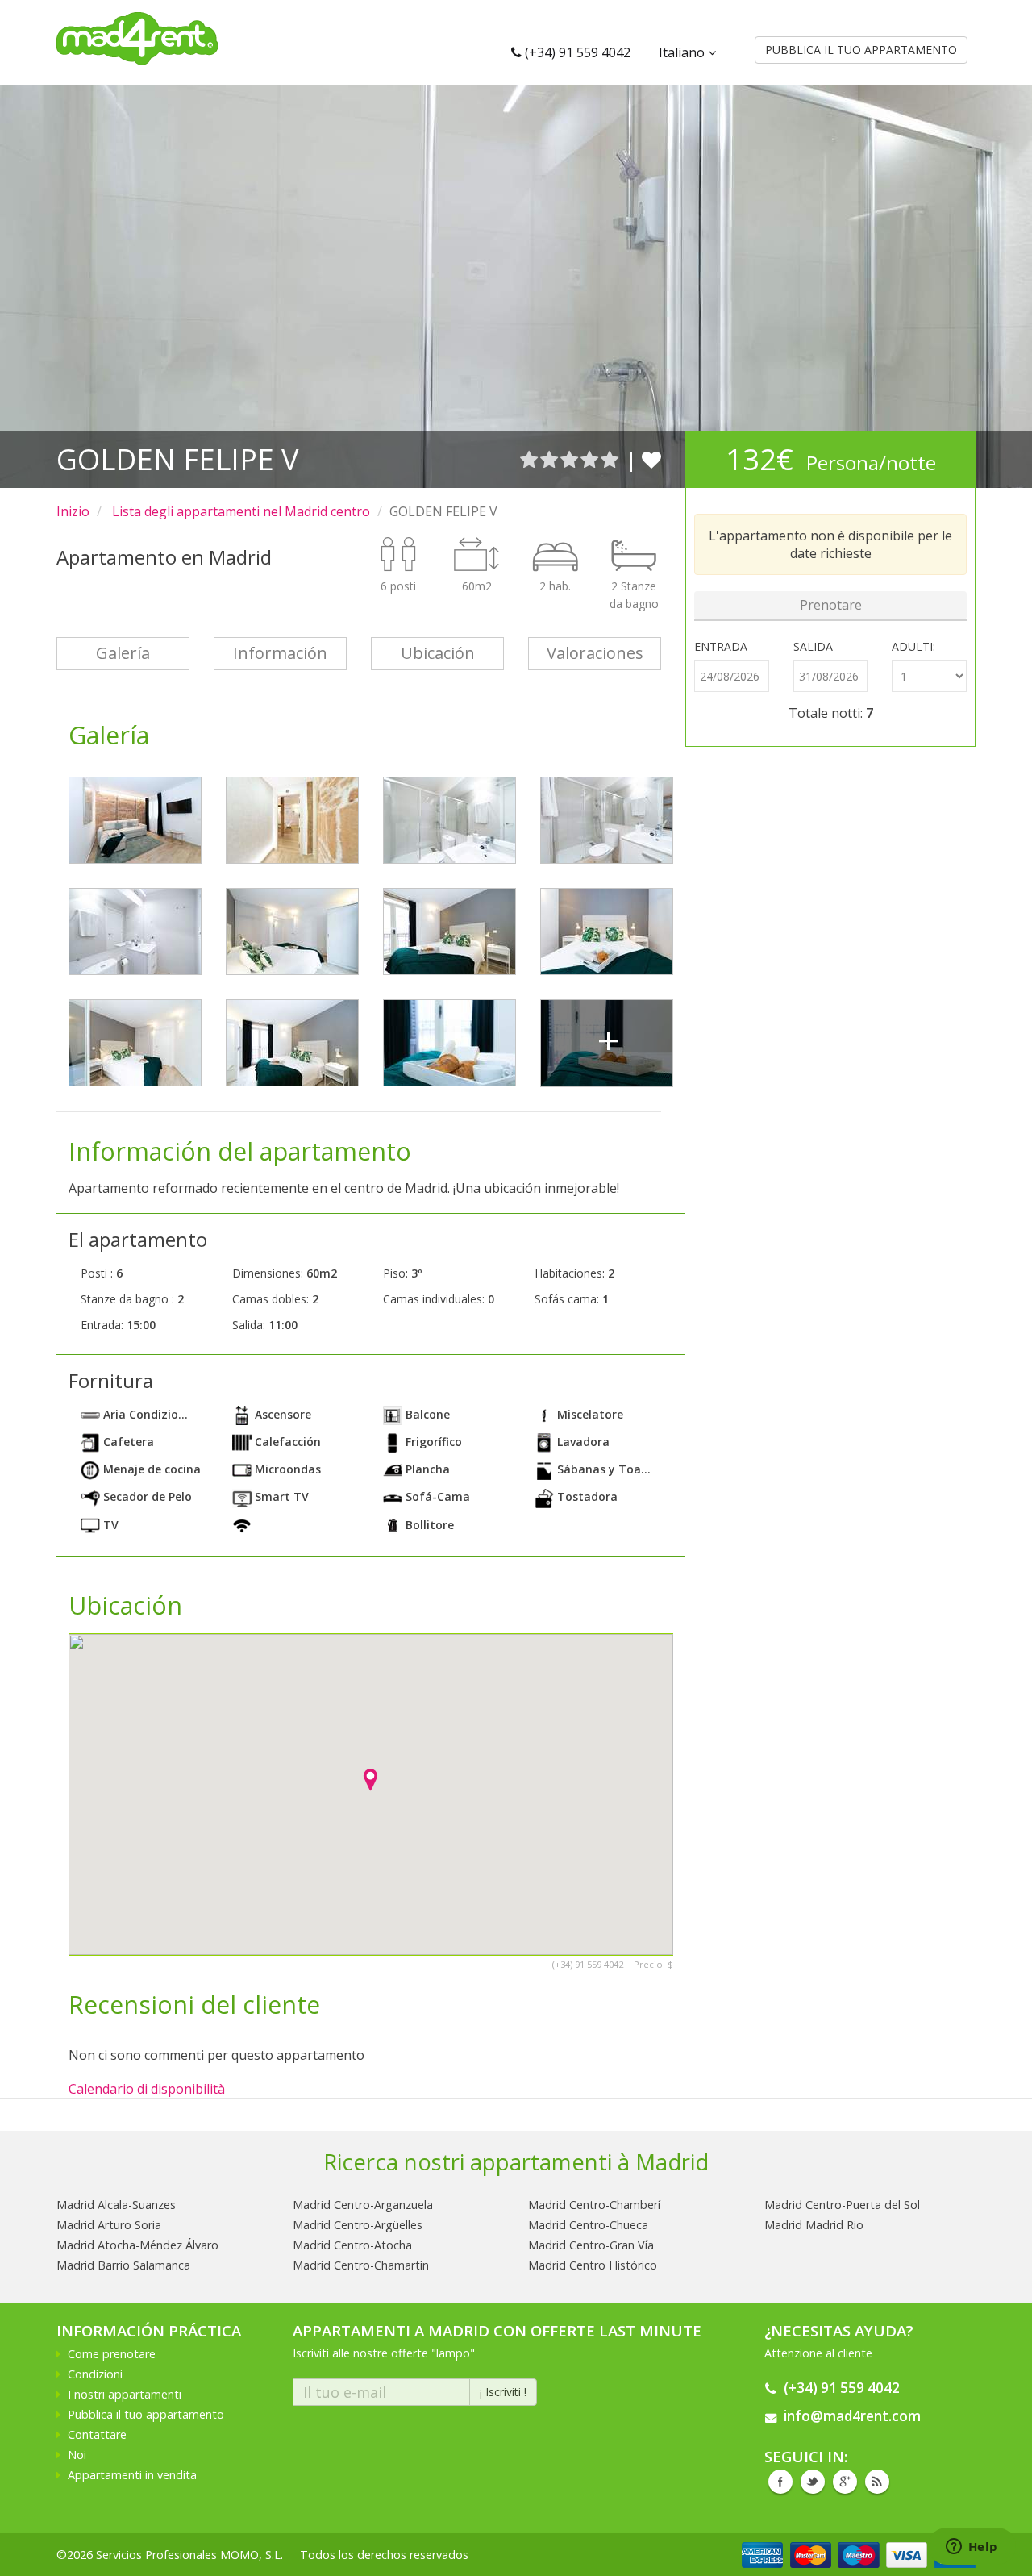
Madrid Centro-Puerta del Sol (842, 2205)
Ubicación (438, 653)
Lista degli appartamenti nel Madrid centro (239, 511)
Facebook (780, 2482)
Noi (77, 2455)
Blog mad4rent (877, 2482)
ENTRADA (721, 646)
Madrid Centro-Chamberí (594, 2205)
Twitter (813, 2482)
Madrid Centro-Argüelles (358, 2225)
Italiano (683, 52)
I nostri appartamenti (125, 2394)
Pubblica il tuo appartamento (146, 2414)
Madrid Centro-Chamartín (361, 2265)
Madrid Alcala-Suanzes (116, 2205)
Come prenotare (112, 2354)
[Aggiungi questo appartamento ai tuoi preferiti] (651, 459)
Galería (123, 653)
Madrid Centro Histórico (593, 2265)
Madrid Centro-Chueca (588, 2225)
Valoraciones (595, 653)
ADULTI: (913, 646)
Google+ (845, 2482)
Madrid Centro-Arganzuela (363, 2205)
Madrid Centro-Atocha (352, 2245)
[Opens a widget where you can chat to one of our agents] (972, 2548)
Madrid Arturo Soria (109, 2225)
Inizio (73, 511)
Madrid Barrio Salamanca (123, 2265)
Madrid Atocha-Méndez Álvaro (137, 2245)
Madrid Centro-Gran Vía (591, 2245)
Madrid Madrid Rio (814, 2225)
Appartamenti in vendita (132, 2475)
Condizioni (95, 2374)
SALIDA (813, 646)
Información (280, 653)
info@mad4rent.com (852, 2416)
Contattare (97, 2434)
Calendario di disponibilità (147, 2089)
